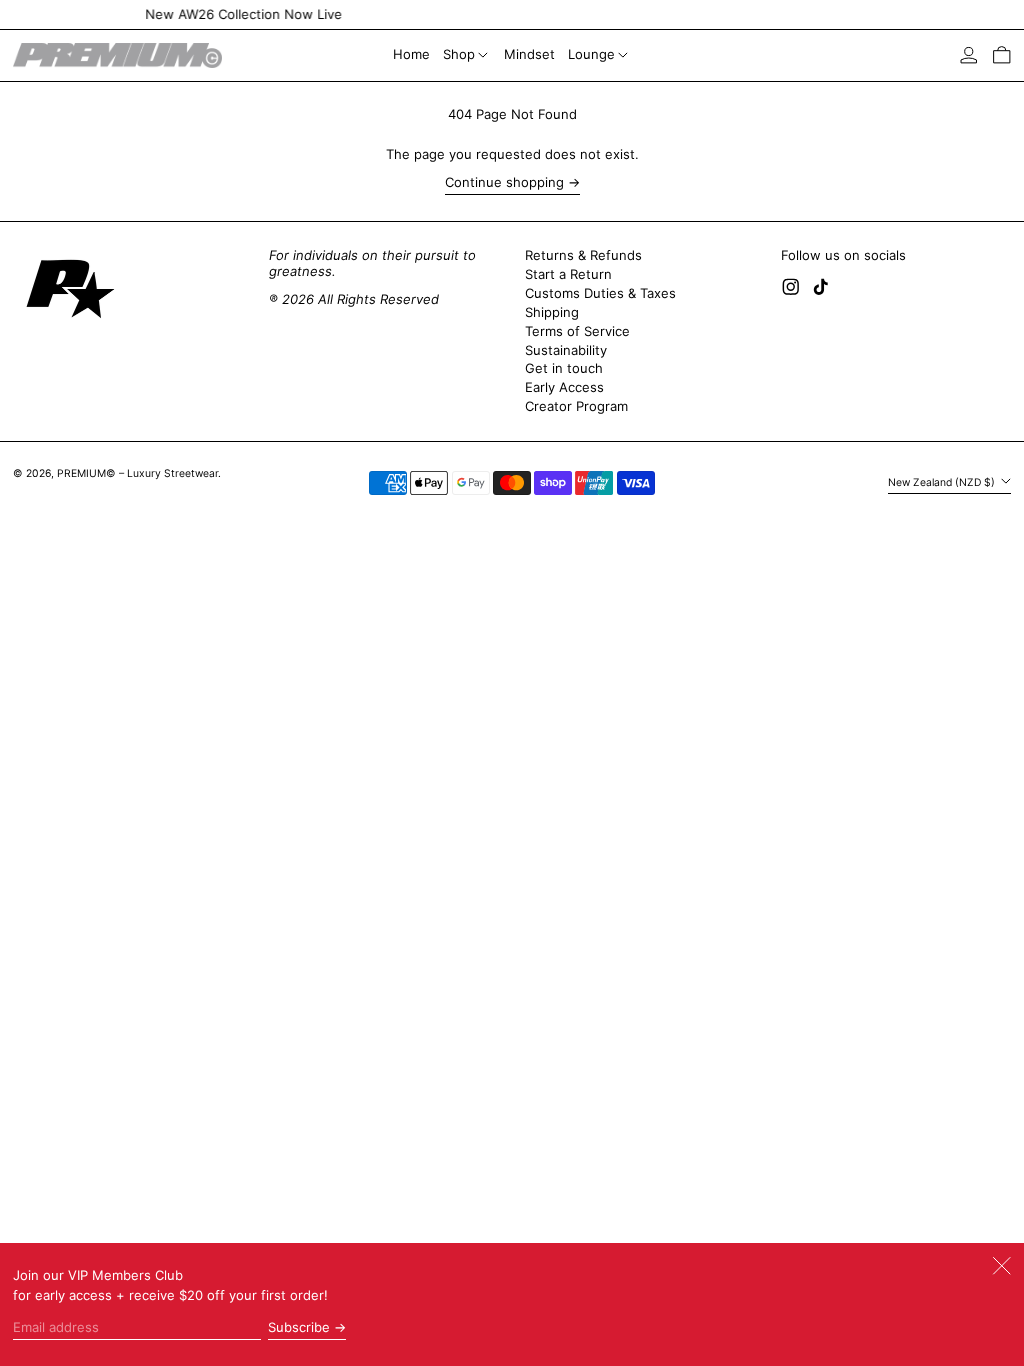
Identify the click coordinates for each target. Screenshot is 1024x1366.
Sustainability (566, 350)
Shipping (552, 312)
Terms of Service (577, 331)
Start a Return (568, 274)
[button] (1002, 55)
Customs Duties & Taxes (600, 293)
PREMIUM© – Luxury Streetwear (137, 473)
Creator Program (576, 406)
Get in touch (564, 368)
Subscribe (299, 1327)
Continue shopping (504, 182)
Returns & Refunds (583, 255)
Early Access (564, 387)
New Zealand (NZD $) (943, 482)
